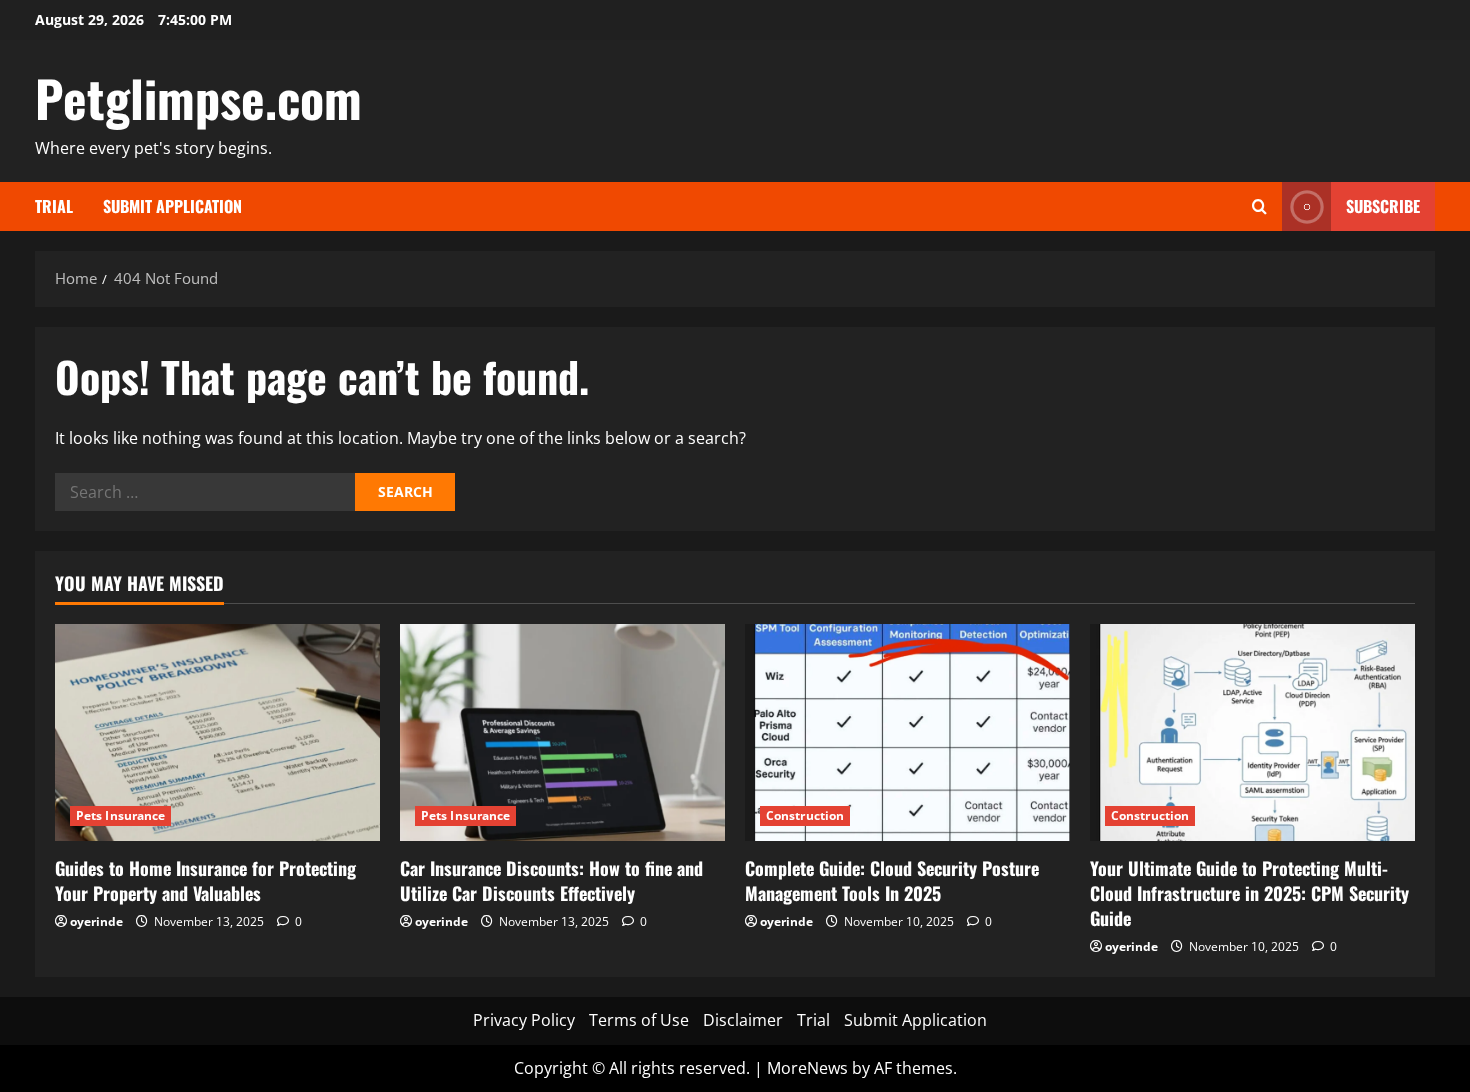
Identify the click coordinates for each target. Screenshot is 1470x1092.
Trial (54, 206)
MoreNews (807, 1068)
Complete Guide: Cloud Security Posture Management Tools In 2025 (892, 880)
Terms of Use (639, 1020)
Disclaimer (743, 1020)
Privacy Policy (524, 1020)
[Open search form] (1259, 206)
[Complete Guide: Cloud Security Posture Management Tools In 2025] (907, 732)
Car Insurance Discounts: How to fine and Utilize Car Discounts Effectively (551, 880)
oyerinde (96, 921)
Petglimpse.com (198, 97)
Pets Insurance (120, 815)
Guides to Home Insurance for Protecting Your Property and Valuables (205, 880)
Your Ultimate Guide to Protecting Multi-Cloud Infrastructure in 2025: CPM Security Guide (1249, 893)
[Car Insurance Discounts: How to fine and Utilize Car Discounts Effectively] (562, 732)
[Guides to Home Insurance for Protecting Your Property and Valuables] (217, 732)
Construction (805, 815)
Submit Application (172, 206)
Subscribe (1383, 206)
